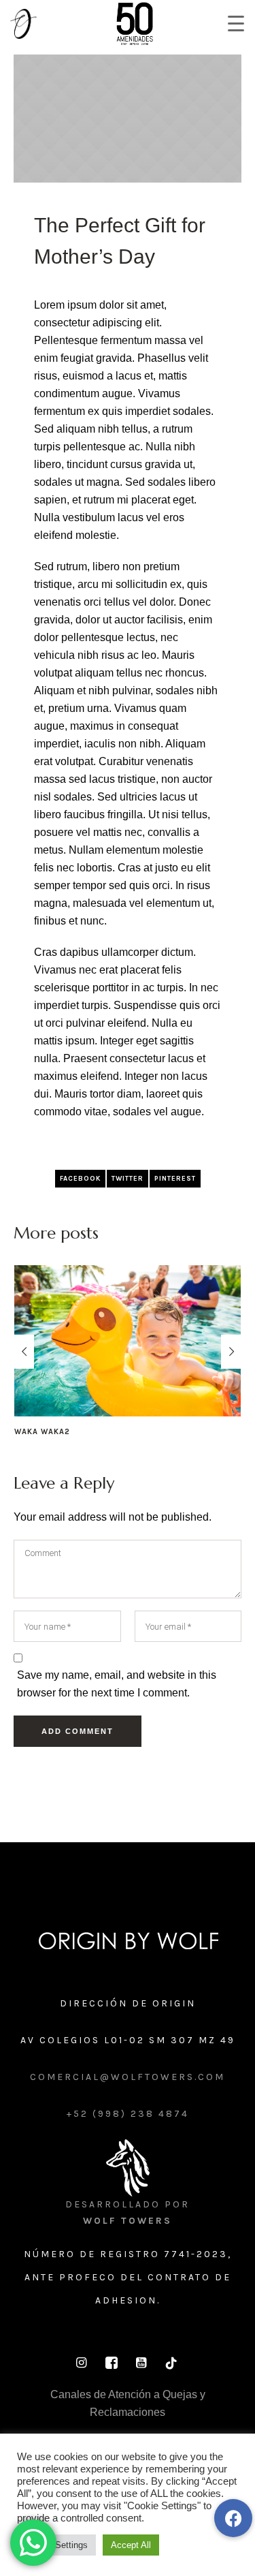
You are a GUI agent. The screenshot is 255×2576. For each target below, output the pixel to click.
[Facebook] (112, 2363)
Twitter (128, 1179)
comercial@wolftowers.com (128, 2077)
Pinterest (175, 1179)
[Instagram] (82, 2363)
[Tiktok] (171, 2363)
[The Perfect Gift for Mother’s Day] (128, 118)
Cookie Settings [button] (56, 2545)
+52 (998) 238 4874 (128, 2114)
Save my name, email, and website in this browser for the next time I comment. (117, 1684)
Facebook (80, 1179)
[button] (233, 2518)
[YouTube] (141, 2363)
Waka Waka (118, 1432)
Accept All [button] (131, 2545)
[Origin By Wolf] (128, 1941)
